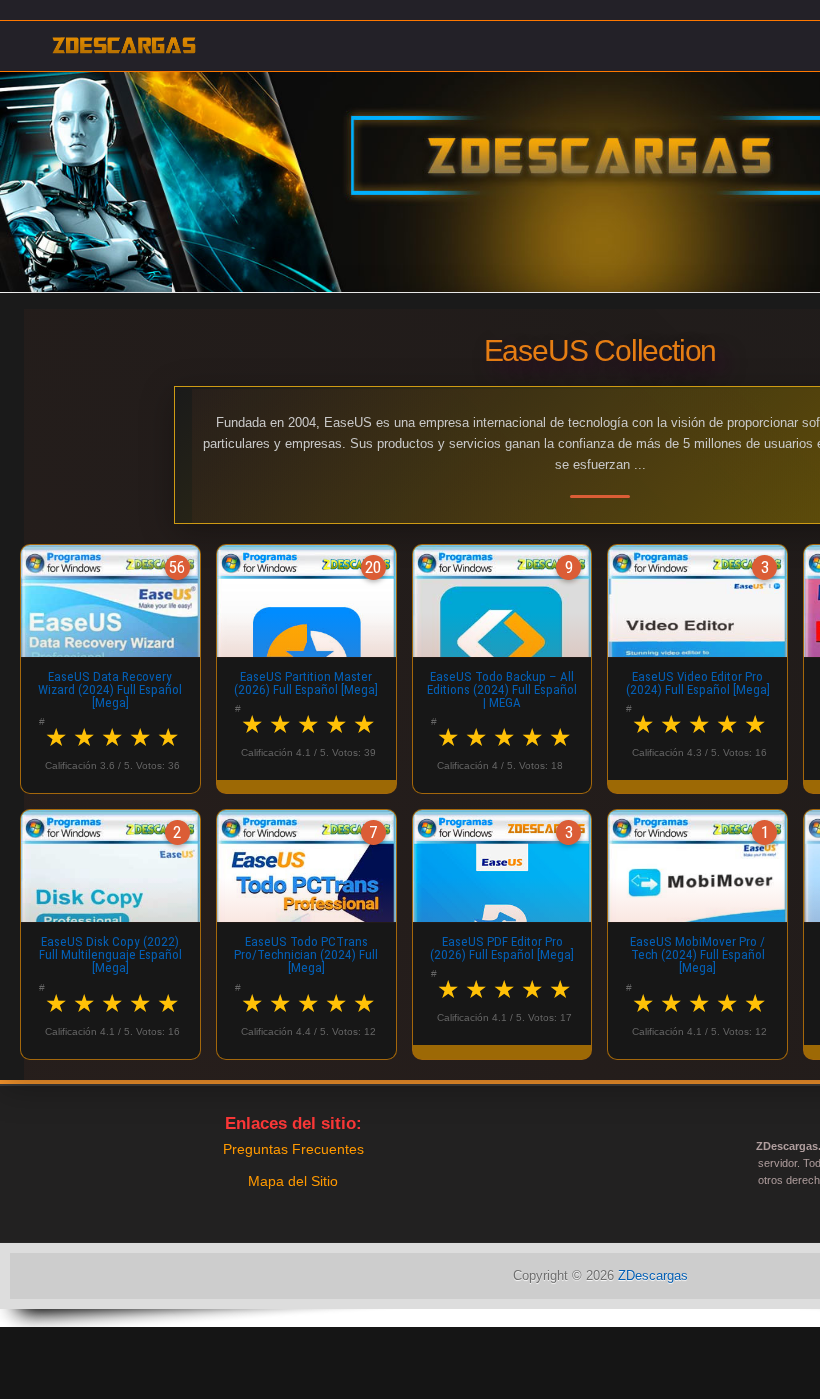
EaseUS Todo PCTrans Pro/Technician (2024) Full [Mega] (306, 955)
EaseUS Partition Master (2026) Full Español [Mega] (306, 683)
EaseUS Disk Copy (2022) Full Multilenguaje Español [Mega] (110, 955)
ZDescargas (653, 1275)
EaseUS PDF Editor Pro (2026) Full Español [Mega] (502, 948)
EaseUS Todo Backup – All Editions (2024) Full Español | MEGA (502, 690)
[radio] (57, 737)
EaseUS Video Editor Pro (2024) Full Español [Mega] (698, 683)
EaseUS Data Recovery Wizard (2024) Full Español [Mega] (110, 690)
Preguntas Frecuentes (293, 1149)
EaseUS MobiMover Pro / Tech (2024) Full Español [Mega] (697, 955)
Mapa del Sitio (293, 1181)
